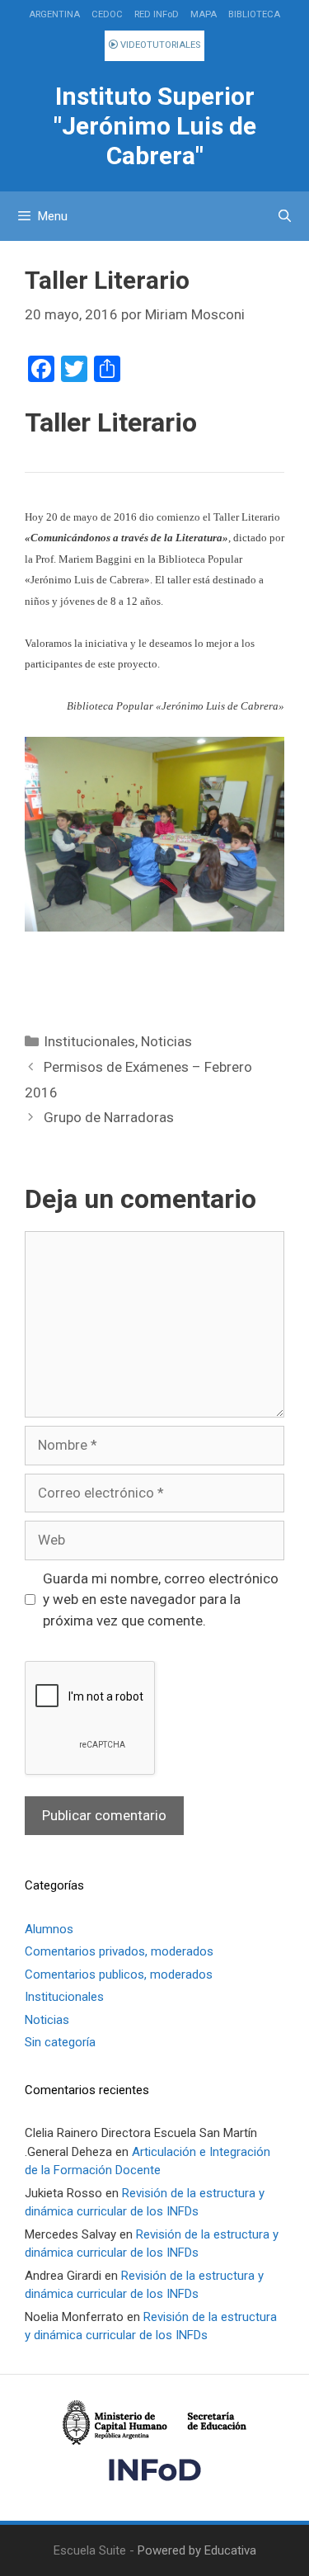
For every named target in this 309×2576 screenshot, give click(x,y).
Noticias (166, 1041)
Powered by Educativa (197, 2550)
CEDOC (107, 14)
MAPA (204, 14)
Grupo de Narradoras (109, 1117)
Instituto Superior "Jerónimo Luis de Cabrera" (155, 126)
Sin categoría (60, 2042)
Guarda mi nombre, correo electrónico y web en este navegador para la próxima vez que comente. (161, 1599)
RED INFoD (157, 14)
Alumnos (49, 1929)
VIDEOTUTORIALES (159, 45)
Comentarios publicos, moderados (119, 1974)
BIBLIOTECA (254, 14)
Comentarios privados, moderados (119, 1951)
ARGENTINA (54, 14)
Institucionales (89, 1041)
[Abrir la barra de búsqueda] (285, 216)
